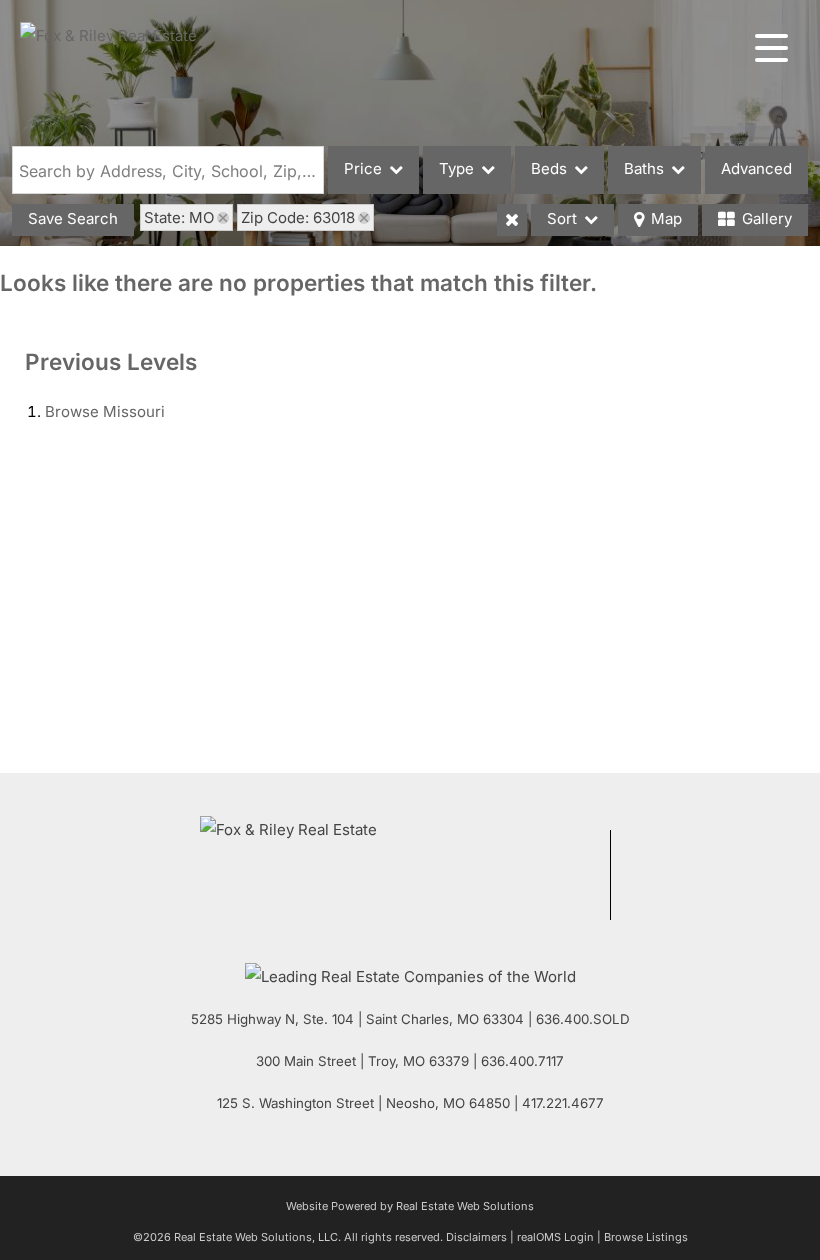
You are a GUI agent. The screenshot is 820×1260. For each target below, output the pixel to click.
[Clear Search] (512, 220)
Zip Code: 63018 (298, 217)
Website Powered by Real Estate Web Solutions (410, 1206)
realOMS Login (555, 1237)
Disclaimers (476, 1237)
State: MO (179, 217)
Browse (105, 411)
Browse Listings (646, 1237)
